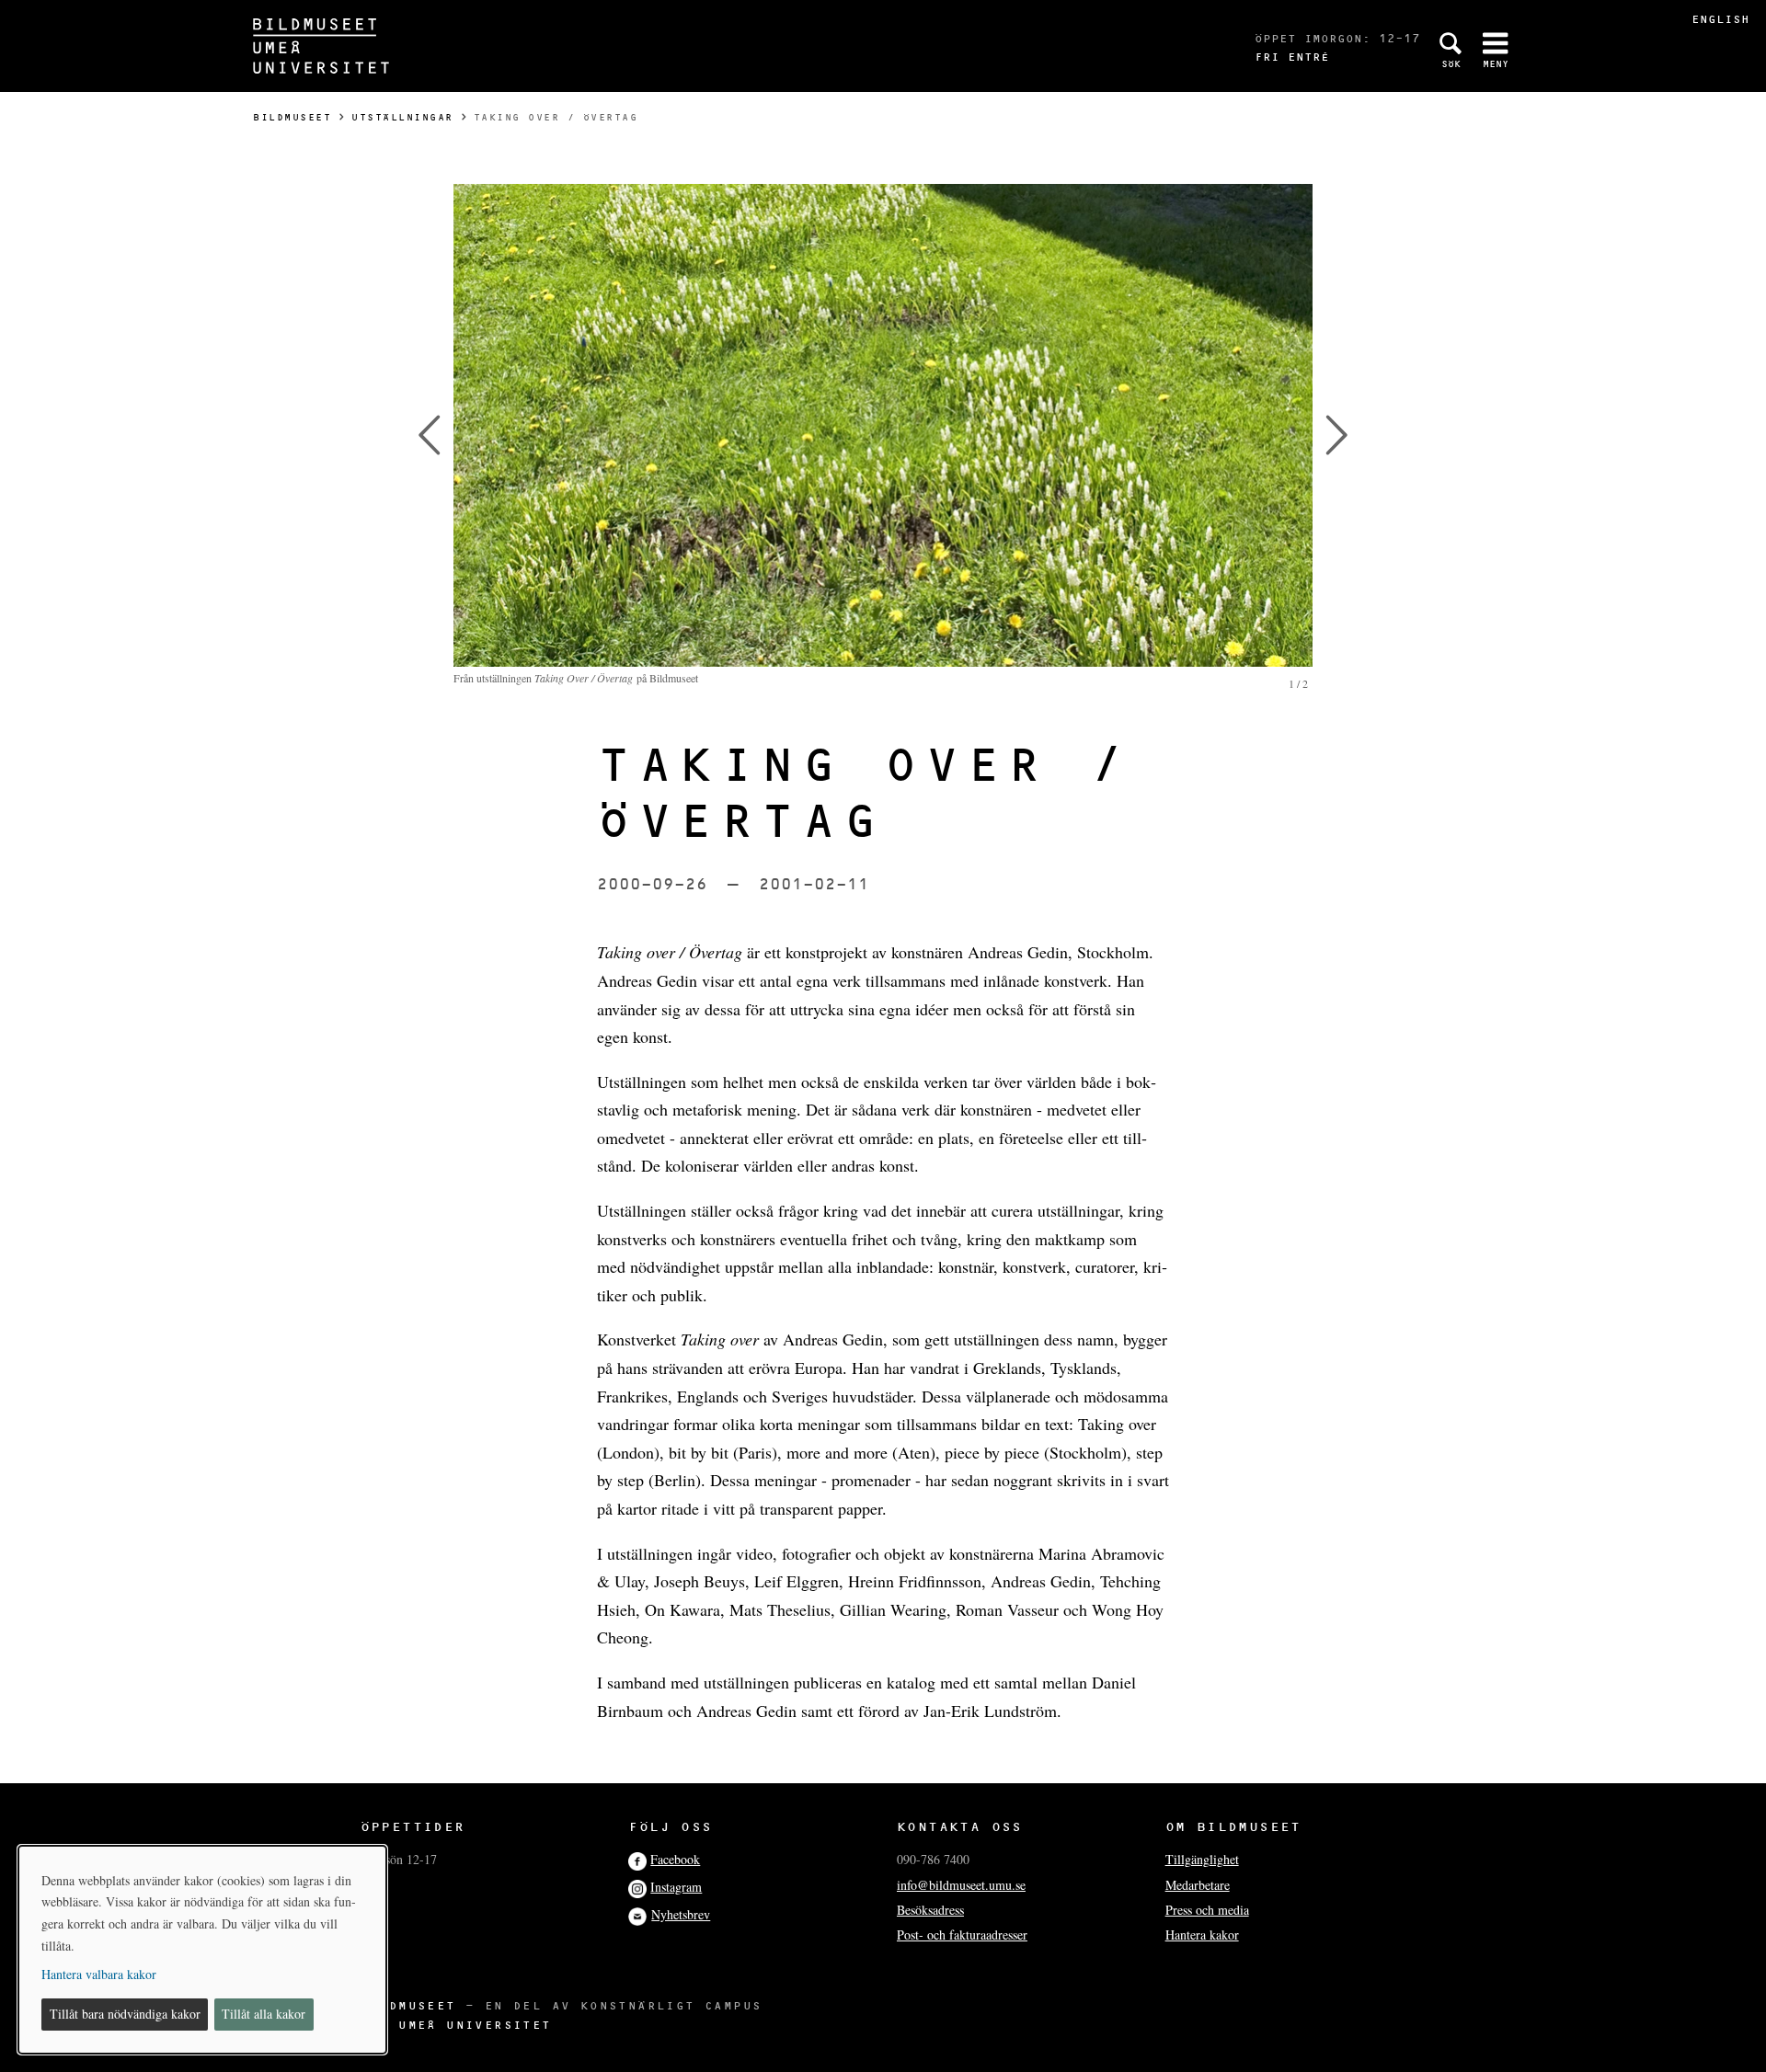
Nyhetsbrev (681, 1914)
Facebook (675, 1859)
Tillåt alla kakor (264, 2014)
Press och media (1207, 1910)
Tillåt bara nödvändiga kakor (125, 2014)
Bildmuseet (292, 117)
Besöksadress (930, 1910)
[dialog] (202, 1950)
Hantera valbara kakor (99, 1974)
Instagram (676, 1887)
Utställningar (402, 117)
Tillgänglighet (1202, 1859)
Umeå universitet (475, 2025)
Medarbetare (1198, 1885)
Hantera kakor (1202, 1935)
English (1720, 19)
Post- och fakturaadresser (962, 1935)
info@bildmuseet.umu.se (961, 1885)
